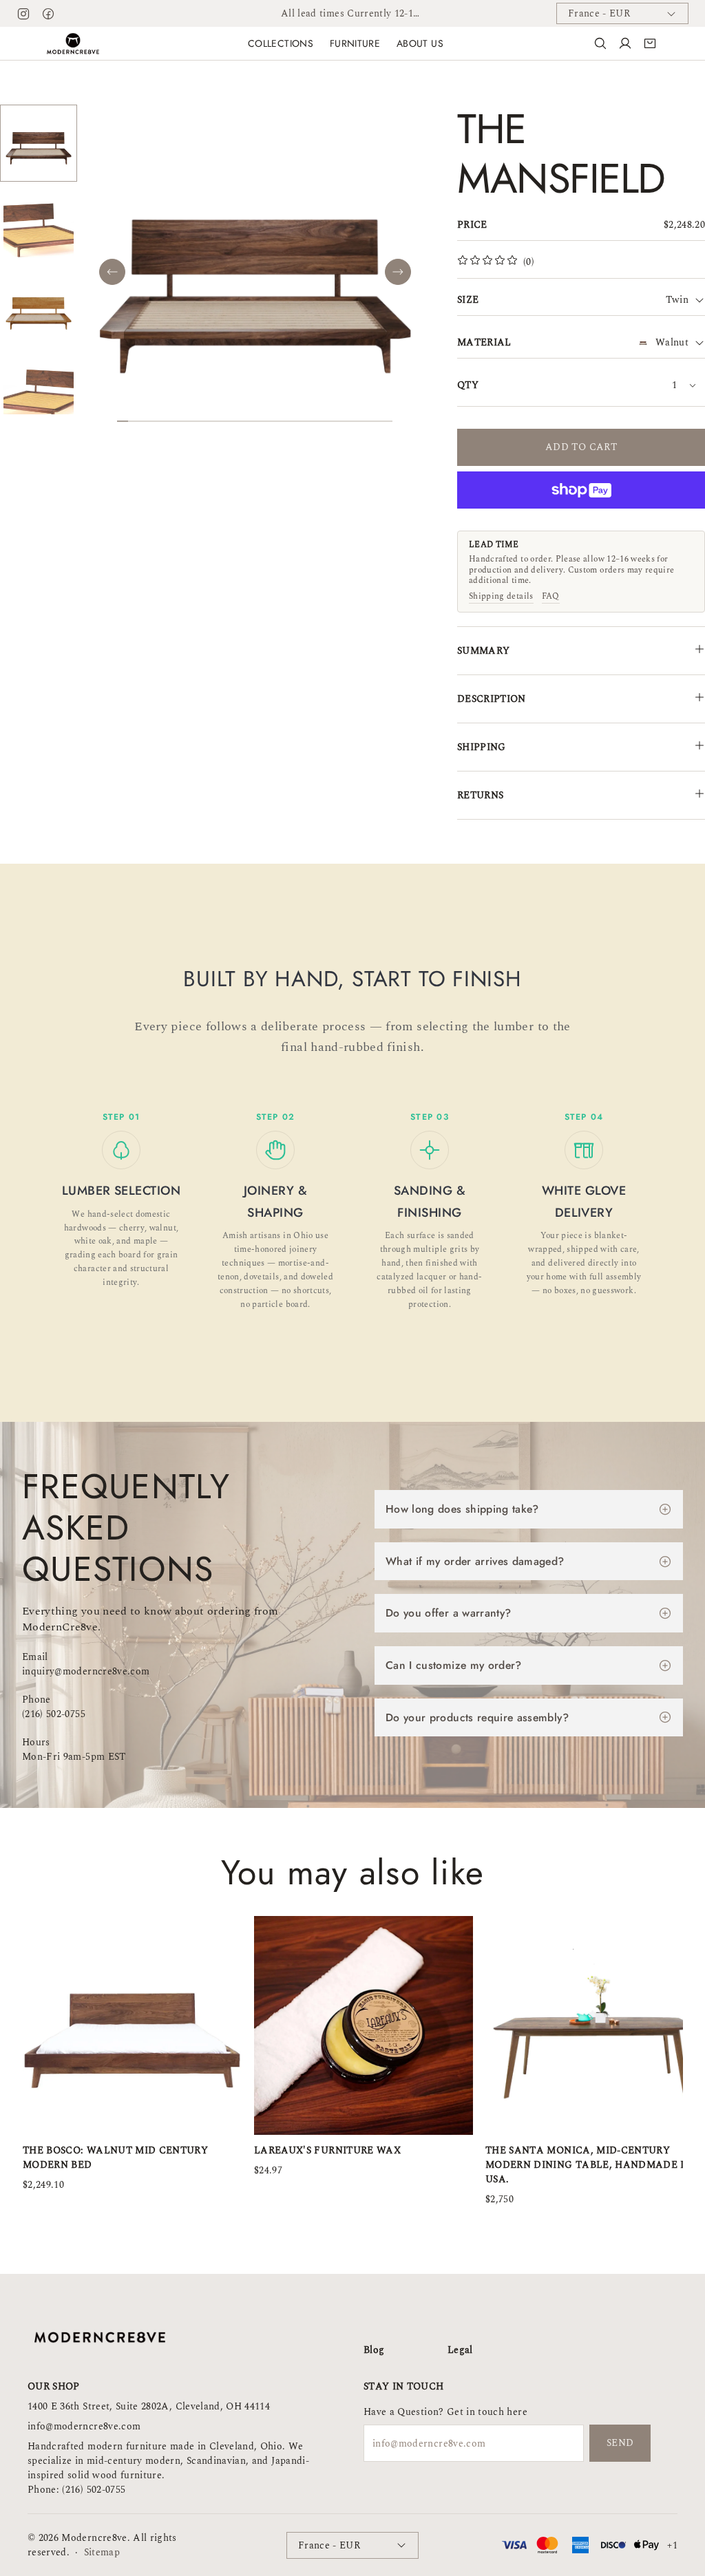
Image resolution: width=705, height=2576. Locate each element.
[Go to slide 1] (123, 421)
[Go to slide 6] (178, 421)
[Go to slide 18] (310, 421)
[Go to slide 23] (365, 421)
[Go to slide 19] (321, 421)
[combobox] (685, 300)
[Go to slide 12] (244, 421)
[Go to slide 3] (145, 421)
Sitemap (102, 2552)
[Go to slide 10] (222, 421)
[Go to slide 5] (167, 421)
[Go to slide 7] (189, 421)
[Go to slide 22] (354, 421)
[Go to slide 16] (288, 421)
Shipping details (501, 597)
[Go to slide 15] (277, 421)
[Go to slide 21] (343, 421)
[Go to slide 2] (134, 421)
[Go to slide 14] (266, 421)
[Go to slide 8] (200, 421)
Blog (374, 2350)
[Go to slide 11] (233, 421)
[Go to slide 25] (387, 421)
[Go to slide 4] (156, 421)
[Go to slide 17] (299, 421)
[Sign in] (625, 43)
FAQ (551, 597)
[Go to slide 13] (255, 421)
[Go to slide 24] (376, 421)
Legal (460, 2350)
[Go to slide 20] (332, 421)
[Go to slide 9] (211, 421)
